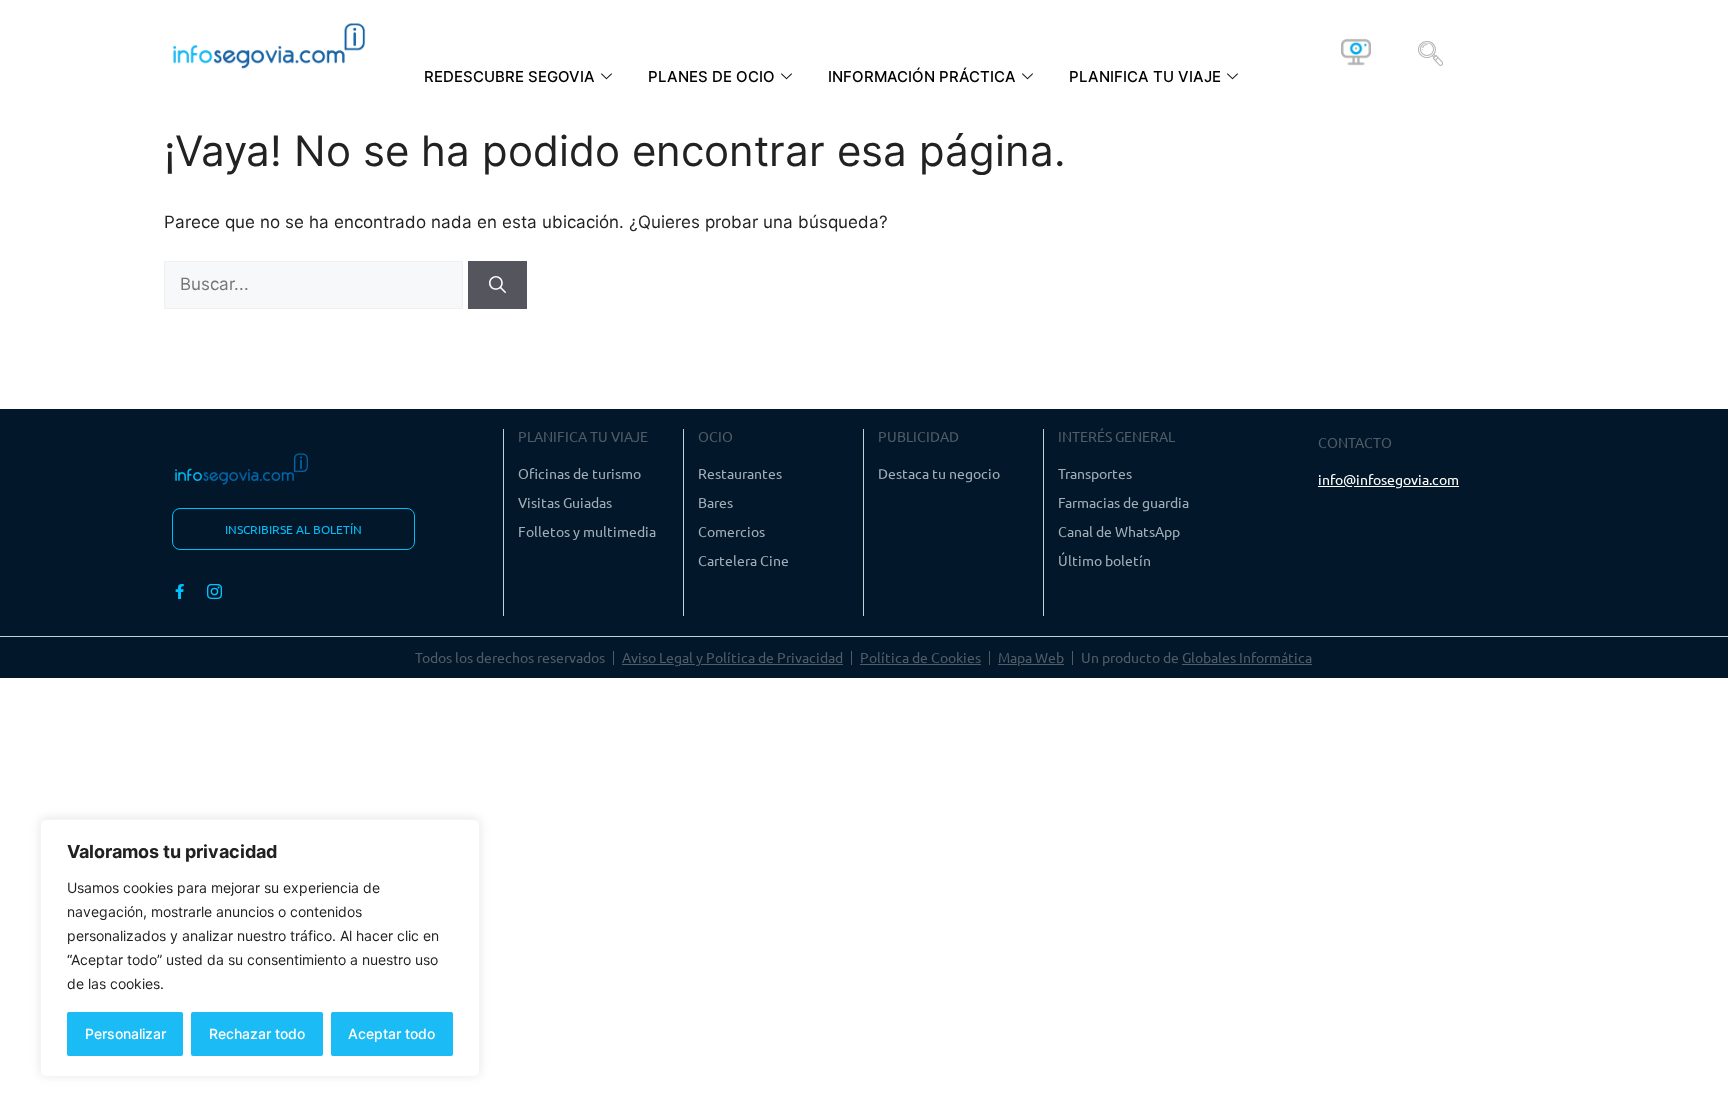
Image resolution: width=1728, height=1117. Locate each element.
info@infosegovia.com (1388, 479)
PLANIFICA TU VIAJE (1145, 76)
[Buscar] (497, 285)
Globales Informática (1247, 657)
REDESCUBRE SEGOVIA (509, 76)
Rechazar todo (257, 1033)
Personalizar (125, 1033)
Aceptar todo (391, 1033)
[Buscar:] (316, 284)
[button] (1430, 52)
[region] (260, 948)
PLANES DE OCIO (711, 76)
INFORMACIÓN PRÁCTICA (922, 76)
